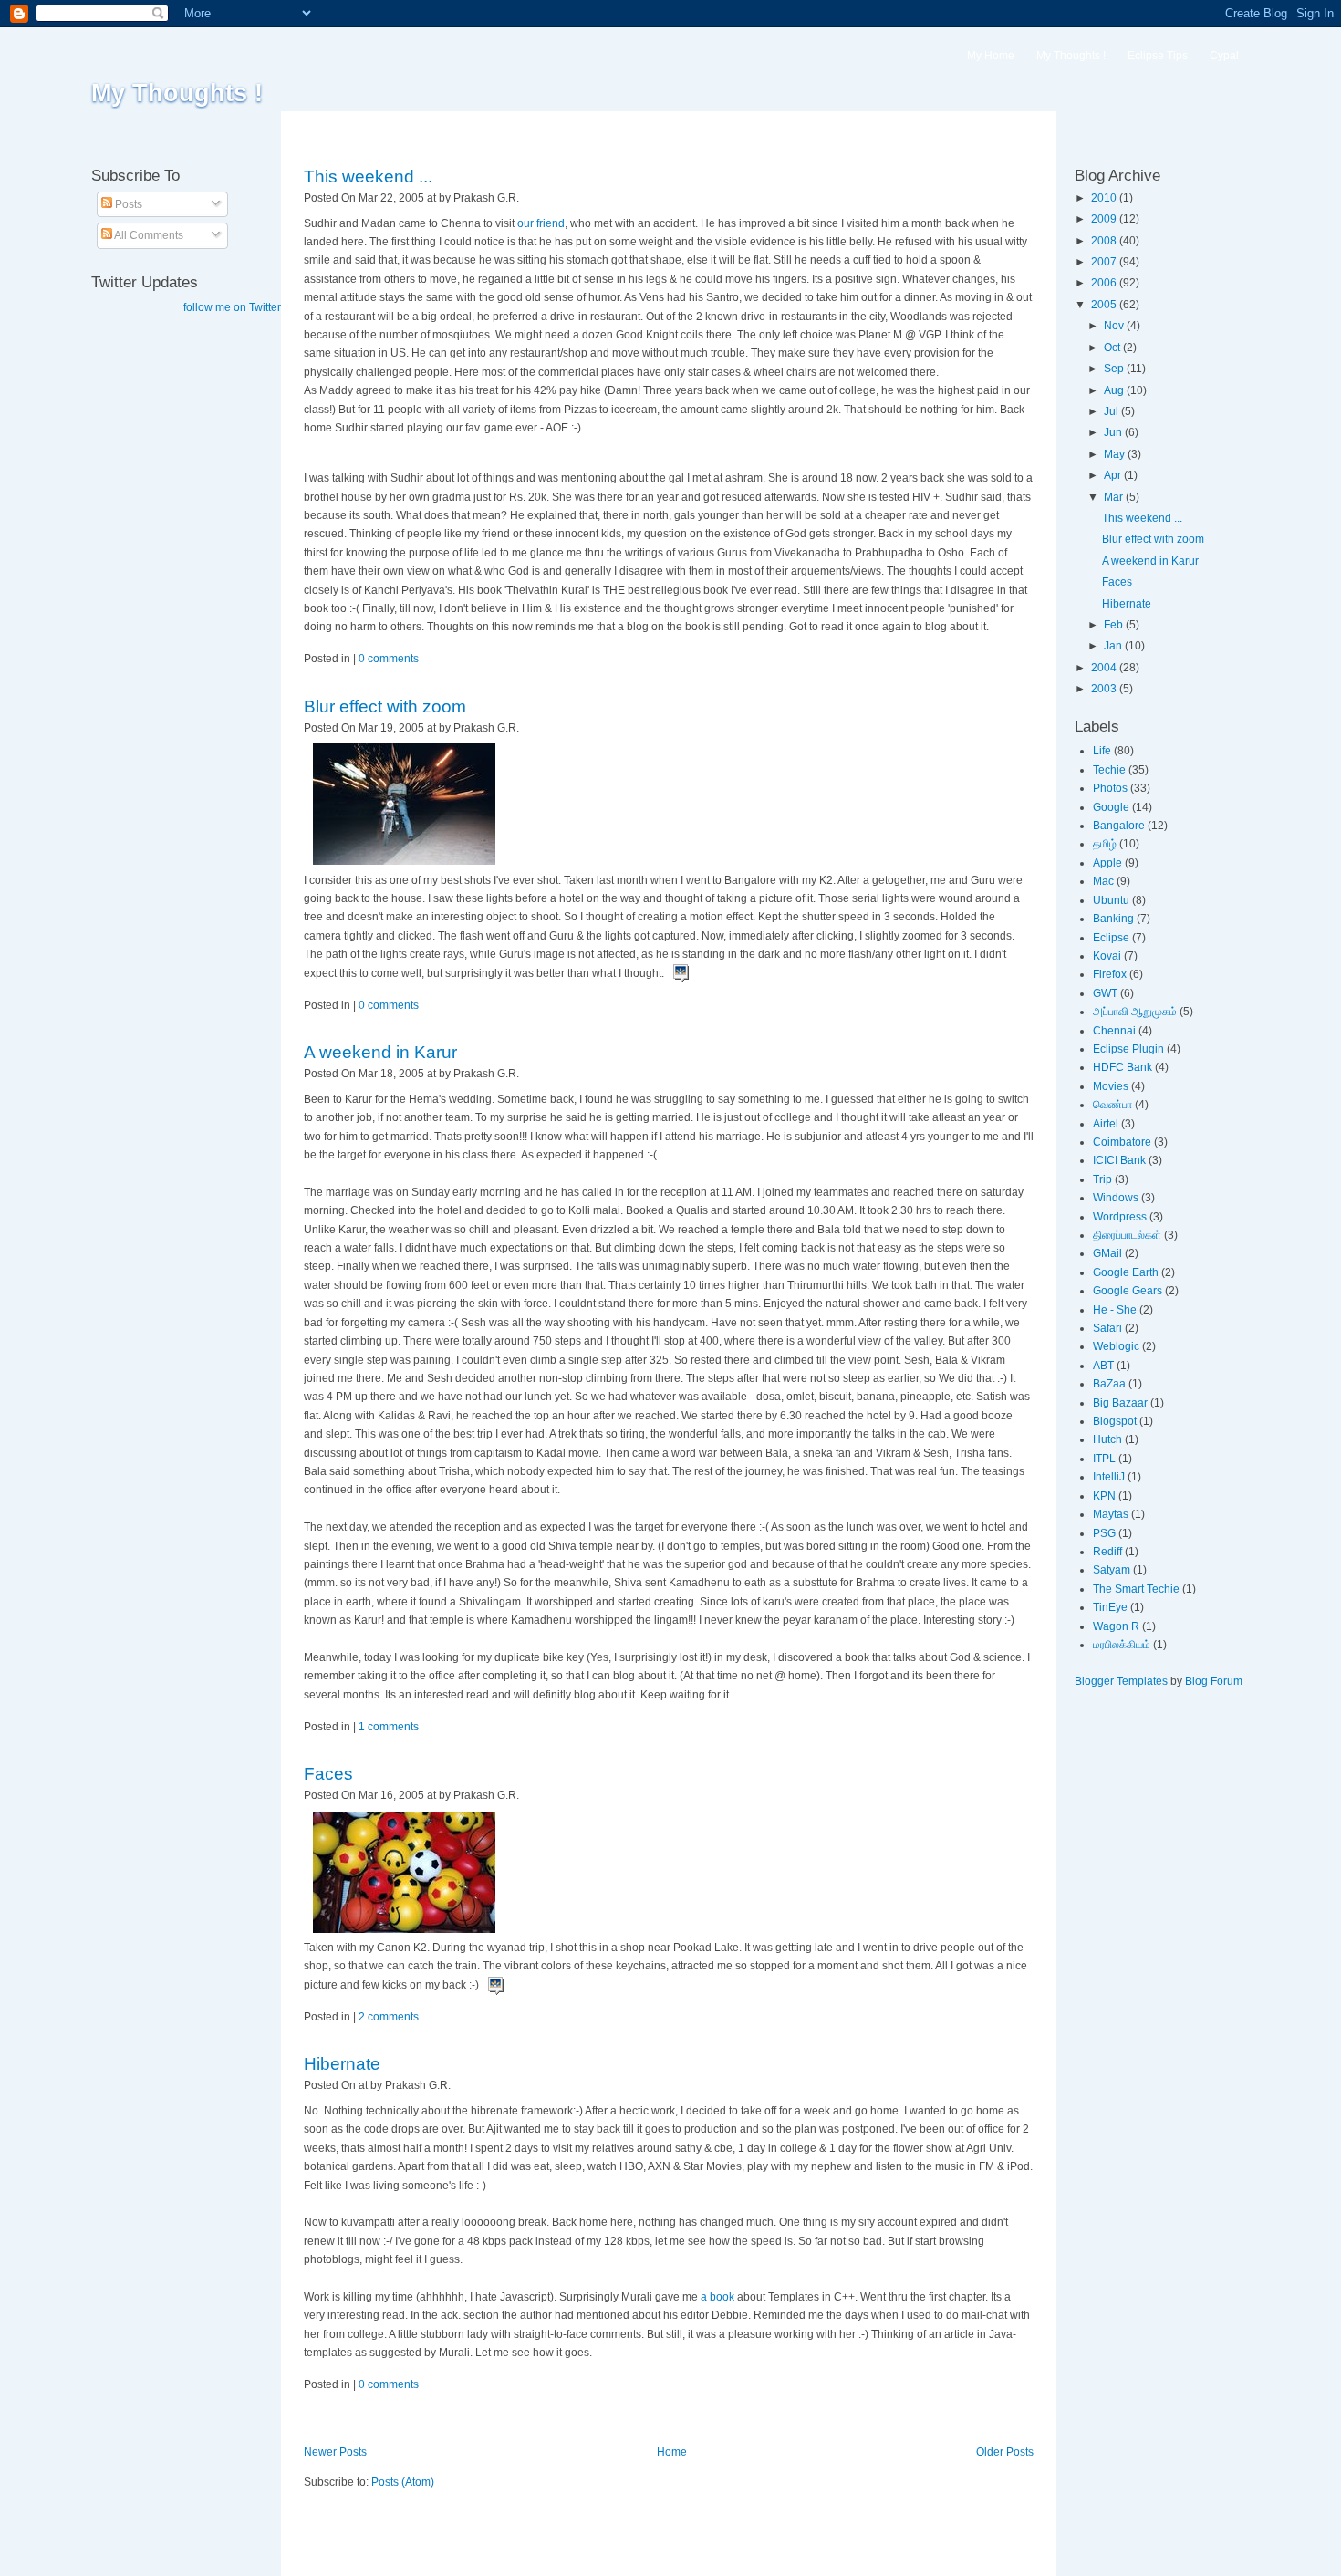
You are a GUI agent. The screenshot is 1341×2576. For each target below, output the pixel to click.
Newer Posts (335, 2452)
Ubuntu (1111, 900)
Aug (1115, 390)
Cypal (1224, 56)
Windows (1116, 1198)
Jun (1114, 432)
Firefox (1110, 974)
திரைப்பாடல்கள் (1127, 1235)
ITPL (1104, 1459)
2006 (1105, 283)
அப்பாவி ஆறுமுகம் (1135, 1012)
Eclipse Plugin (1128, 1049)
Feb (1115, 625)
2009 (1105, 219)
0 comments (389, 659)
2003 (1105, 689)
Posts (127, 204)
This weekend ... (368, 177)
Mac (1103, 881)
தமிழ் (1105, 844)
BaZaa (1109, 1384)
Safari (1107, 1328)
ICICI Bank (1119, 1160)
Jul (1112, 411)
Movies (1111, 1086)
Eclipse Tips (1158, 56)
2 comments (389, 2017)
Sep (1115, 369)
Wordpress (1120, 1217)
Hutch (1107, 1439)
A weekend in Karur (380, 1052)
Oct (1113, 348)
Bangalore (1119, 826)
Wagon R (1116, 1626)
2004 (1105, 668)
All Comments (148, 235)
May (1116, 454)
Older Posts (1005, 2452)
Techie (1109, 770)
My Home (991, 56)
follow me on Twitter (232, 307)
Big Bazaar (1120, 1403)
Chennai (1114, 1031)
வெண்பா (1112, 1105)
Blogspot (1115, 1421)
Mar (1115, 497)
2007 (1105, 262)
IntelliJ (1109, 1477)
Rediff (1107, 1552)
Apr (1114, 475)
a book (717, 2297)
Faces (328, 1774)
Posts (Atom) (403, 2482)
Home (672, 2452)
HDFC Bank (1123, 1067)
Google (1111, 807)
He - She (1115, 1310)
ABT (1103, 1366)
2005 (1105, 305)
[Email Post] (523, 198)
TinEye (1110, 1607)
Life (1102, 751)
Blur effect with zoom (385, 706)
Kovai (1107, 956)
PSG (1104, 1533)
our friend (541, 223)
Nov (1115, 326)
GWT (1105, 993)
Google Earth (1126, 1272)
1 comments (389, 1727)
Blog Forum (1214, 1681)
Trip (1102, 1179)
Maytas (1111, 1514)
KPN (1104, 1496)
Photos (1110, 788)
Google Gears (1128, 1291)
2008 (1105, 241)
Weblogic (1116, 1346)
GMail (1107, 1253)
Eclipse (1111, 938)
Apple (1107, 863)
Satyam (1112, 1570)
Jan (1114, 646)
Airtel (1106, 1124)
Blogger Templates (1121, 1681)
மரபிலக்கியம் (1122, 1645)
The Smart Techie (1136, 1589)
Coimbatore (1122, 1142)
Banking (1113, 919)
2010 (1105, 198)
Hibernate (342, 2064)
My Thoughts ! (177, 93)
